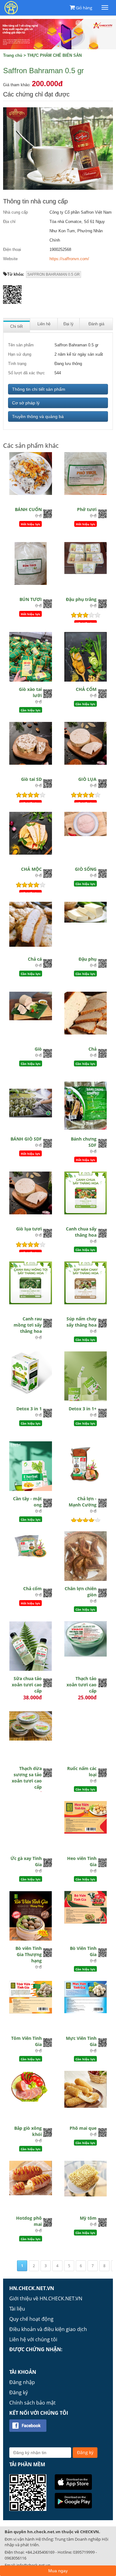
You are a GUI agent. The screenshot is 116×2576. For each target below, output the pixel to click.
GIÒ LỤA (87, 779)
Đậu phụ (88, 959)
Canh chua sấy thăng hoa (81, 1232)
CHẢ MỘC (31, 869)
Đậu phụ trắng (81, 599)
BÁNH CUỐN (28, 509)
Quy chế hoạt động (31, 2319)
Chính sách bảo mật (32, 2403)
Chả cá (35, 959)
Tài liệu (17, 2309)
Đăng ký (19, 2392)
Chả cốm (32, 1588)
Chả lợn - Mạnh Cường (83, 1502)
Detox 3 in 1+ (83, 1409)
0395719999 (84, 2552)
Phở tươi (87, 509)
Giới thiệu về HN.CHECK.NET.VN (46, 2298)
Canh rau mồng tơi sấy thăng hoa (28, 1325)
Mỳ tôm (88, 2218)
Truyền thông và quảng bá (38, 416)
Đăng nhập (22, 2382)
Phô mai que (83, 2128)
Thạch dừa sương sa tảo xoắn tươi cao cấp (27, 1778)
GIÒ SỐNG (86, 869)
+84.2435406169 (40, 2552)
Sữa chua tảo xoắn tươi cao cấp (27, 1685)
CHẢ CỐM (86, 689)
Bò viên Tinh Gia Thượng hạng (29, 1954)
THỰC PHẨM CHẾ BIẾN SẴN (54, 55)
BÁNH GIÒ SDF (26, 1139)
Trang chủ (13, 55)
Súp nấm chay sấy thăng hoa (82, 1322)
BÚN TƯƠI (31, 599)
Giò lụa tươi (29, 1229)
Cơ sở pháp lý (26, 403)
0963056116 (15, 2558)
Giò (38, 1049)
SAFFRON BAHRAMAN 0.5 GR (54, 274)
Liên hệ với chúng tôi (33, 2339)
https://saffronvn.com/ (69, 259)
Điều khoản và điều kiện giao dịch (48, 2329)
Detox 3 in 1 (29, 1409)
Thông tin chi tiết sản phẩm (39, 389)
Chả (92, 1049)
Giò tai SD (31, 779)
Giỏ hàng (84, 8)
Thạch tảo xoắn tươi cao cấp (82, 1685)
